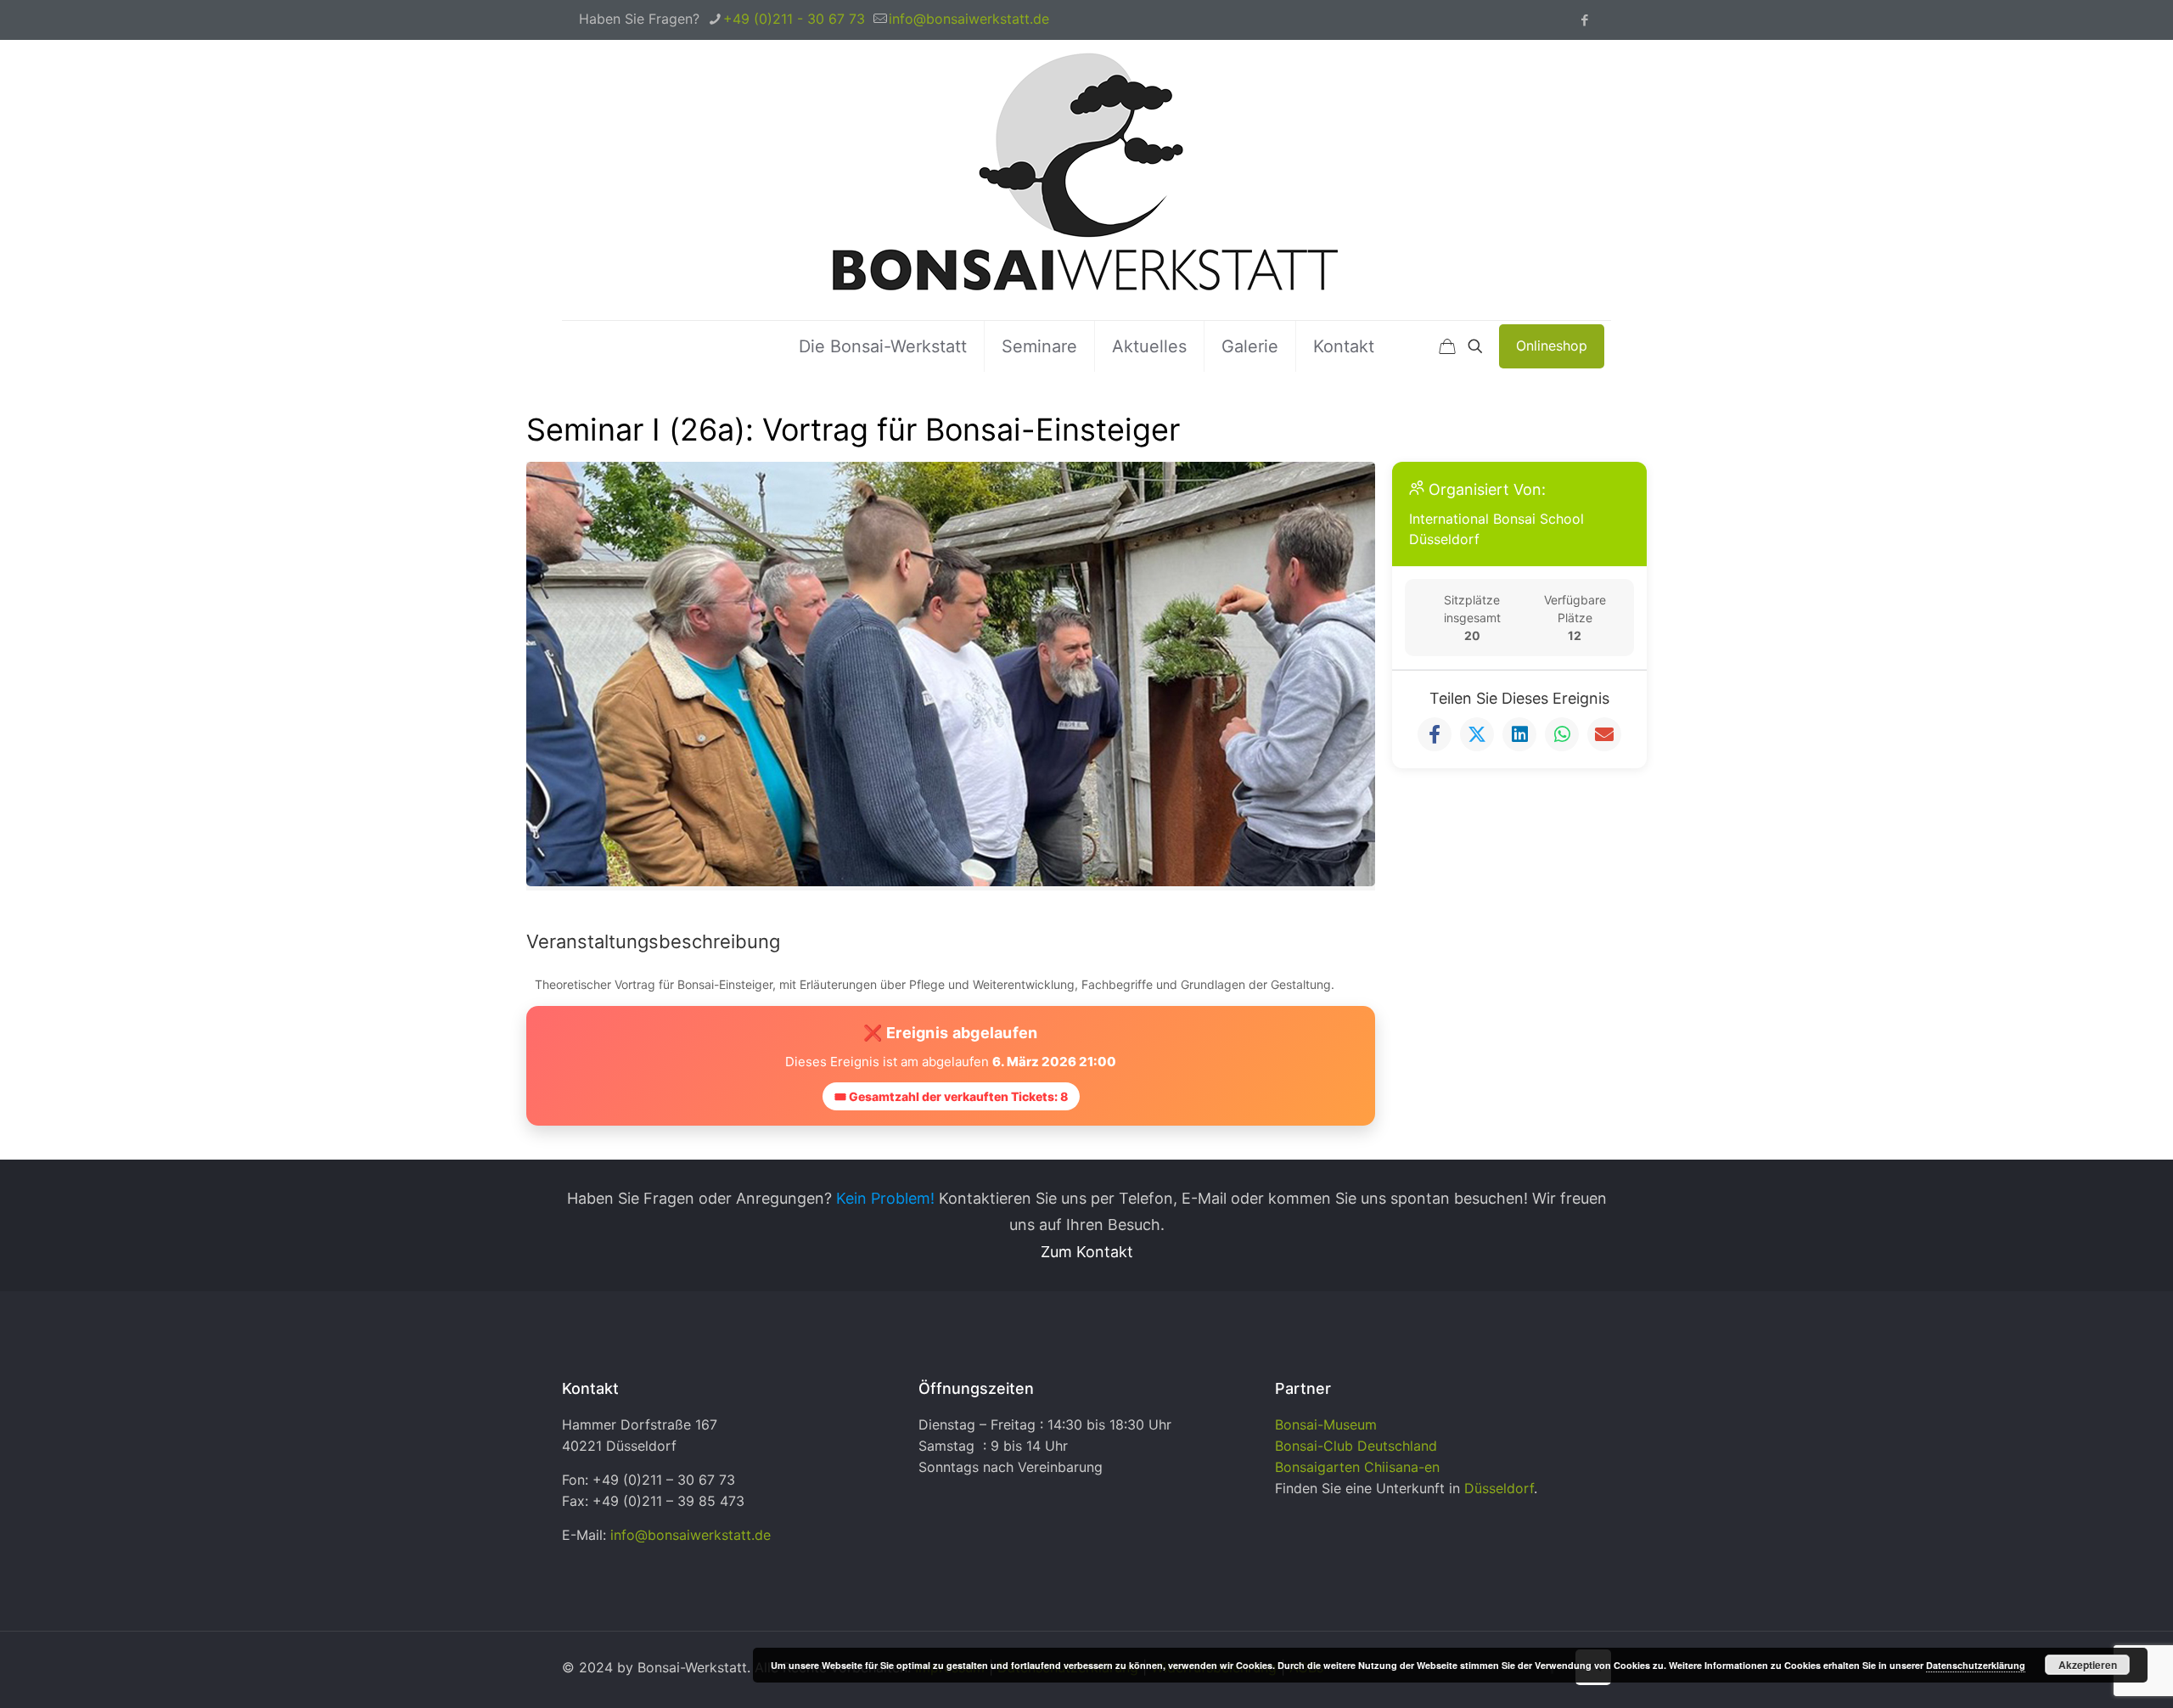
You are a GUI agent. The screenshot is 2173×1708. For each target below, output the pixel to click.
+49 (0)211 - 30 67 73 (794, 19)
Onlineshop (1552, 346)
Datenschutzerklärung (1976, 1665)
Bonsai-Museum (1326, 1424)
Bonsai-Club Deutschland (1356, 1446)
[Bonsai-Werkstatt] (1086, 180)
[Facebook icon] (1584, 20)
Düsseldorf (1499, 1488)
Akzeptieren (2088, 1665)
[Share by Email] (1604, 734)
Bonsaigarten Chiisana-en (1357, 1467)
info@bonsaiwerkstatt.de (969, 19)
